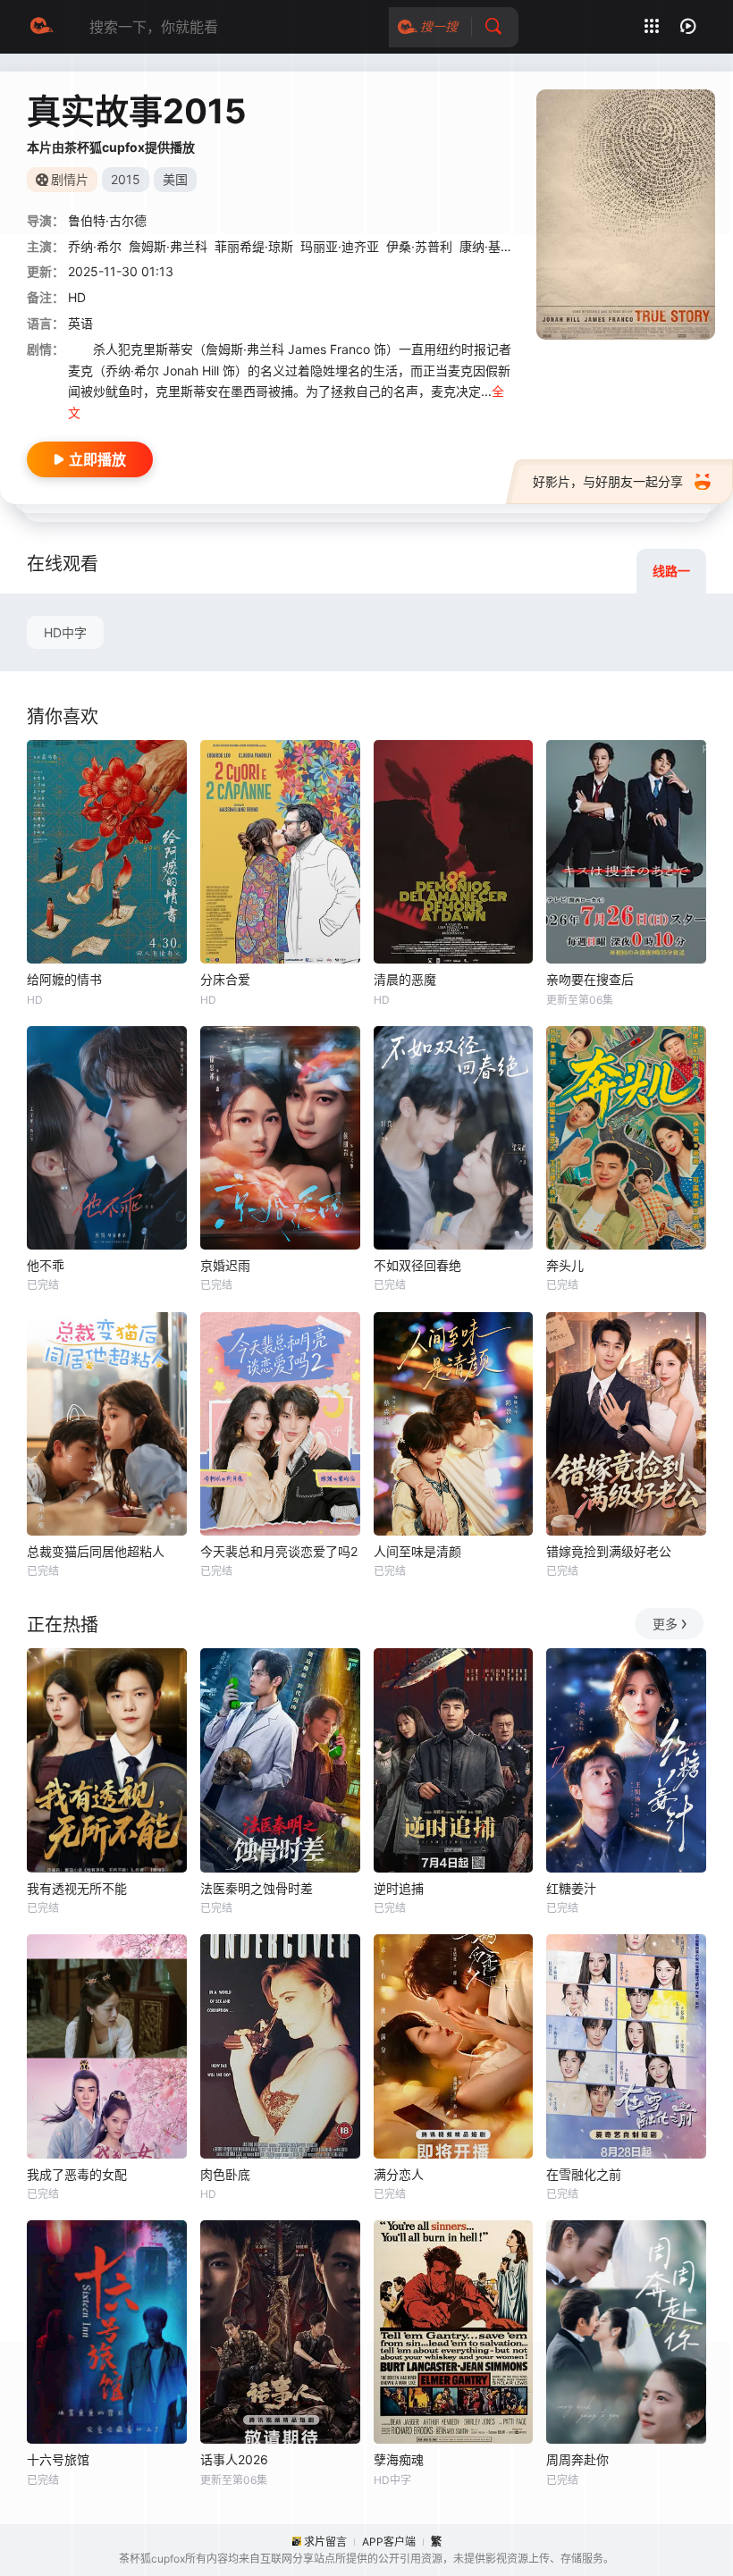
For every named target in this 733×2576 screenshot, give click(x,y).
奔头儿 (565, 1265)
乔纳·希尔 (95, 246)
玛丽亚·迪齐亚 (340, 246)
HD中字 (65, 632)
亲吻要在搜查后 (590, 979)
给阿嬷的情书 (64, 979)
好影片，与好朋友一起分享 (608, 481)
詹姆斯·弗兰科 (168, 246)
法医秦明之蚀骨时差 (257, 1888)
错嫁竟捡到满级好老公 (609, 1551)
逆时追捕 (399, 1888)
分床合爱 (225, 979)
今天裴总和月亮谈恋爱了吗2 (279, 1551)
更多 (665, 1624)
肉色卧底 (225, 2174)
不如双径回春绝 (417, 1265)
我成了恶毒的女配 (77, 2174)
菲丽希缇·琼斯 (254, 246)
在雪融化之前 (584, 2174)
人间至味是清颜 (417, 1551)
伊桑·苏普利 (419, 246)
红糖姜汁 (571, 1888)
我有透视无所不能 (77, 1888)
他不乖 (46, 1265)
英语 (80, 323)
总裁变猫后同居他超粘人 (96, 1551)
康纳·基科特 (493, 246)
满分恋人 (399, 2174)
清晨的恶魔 (405, 979)
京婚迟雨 (225, 1265)
